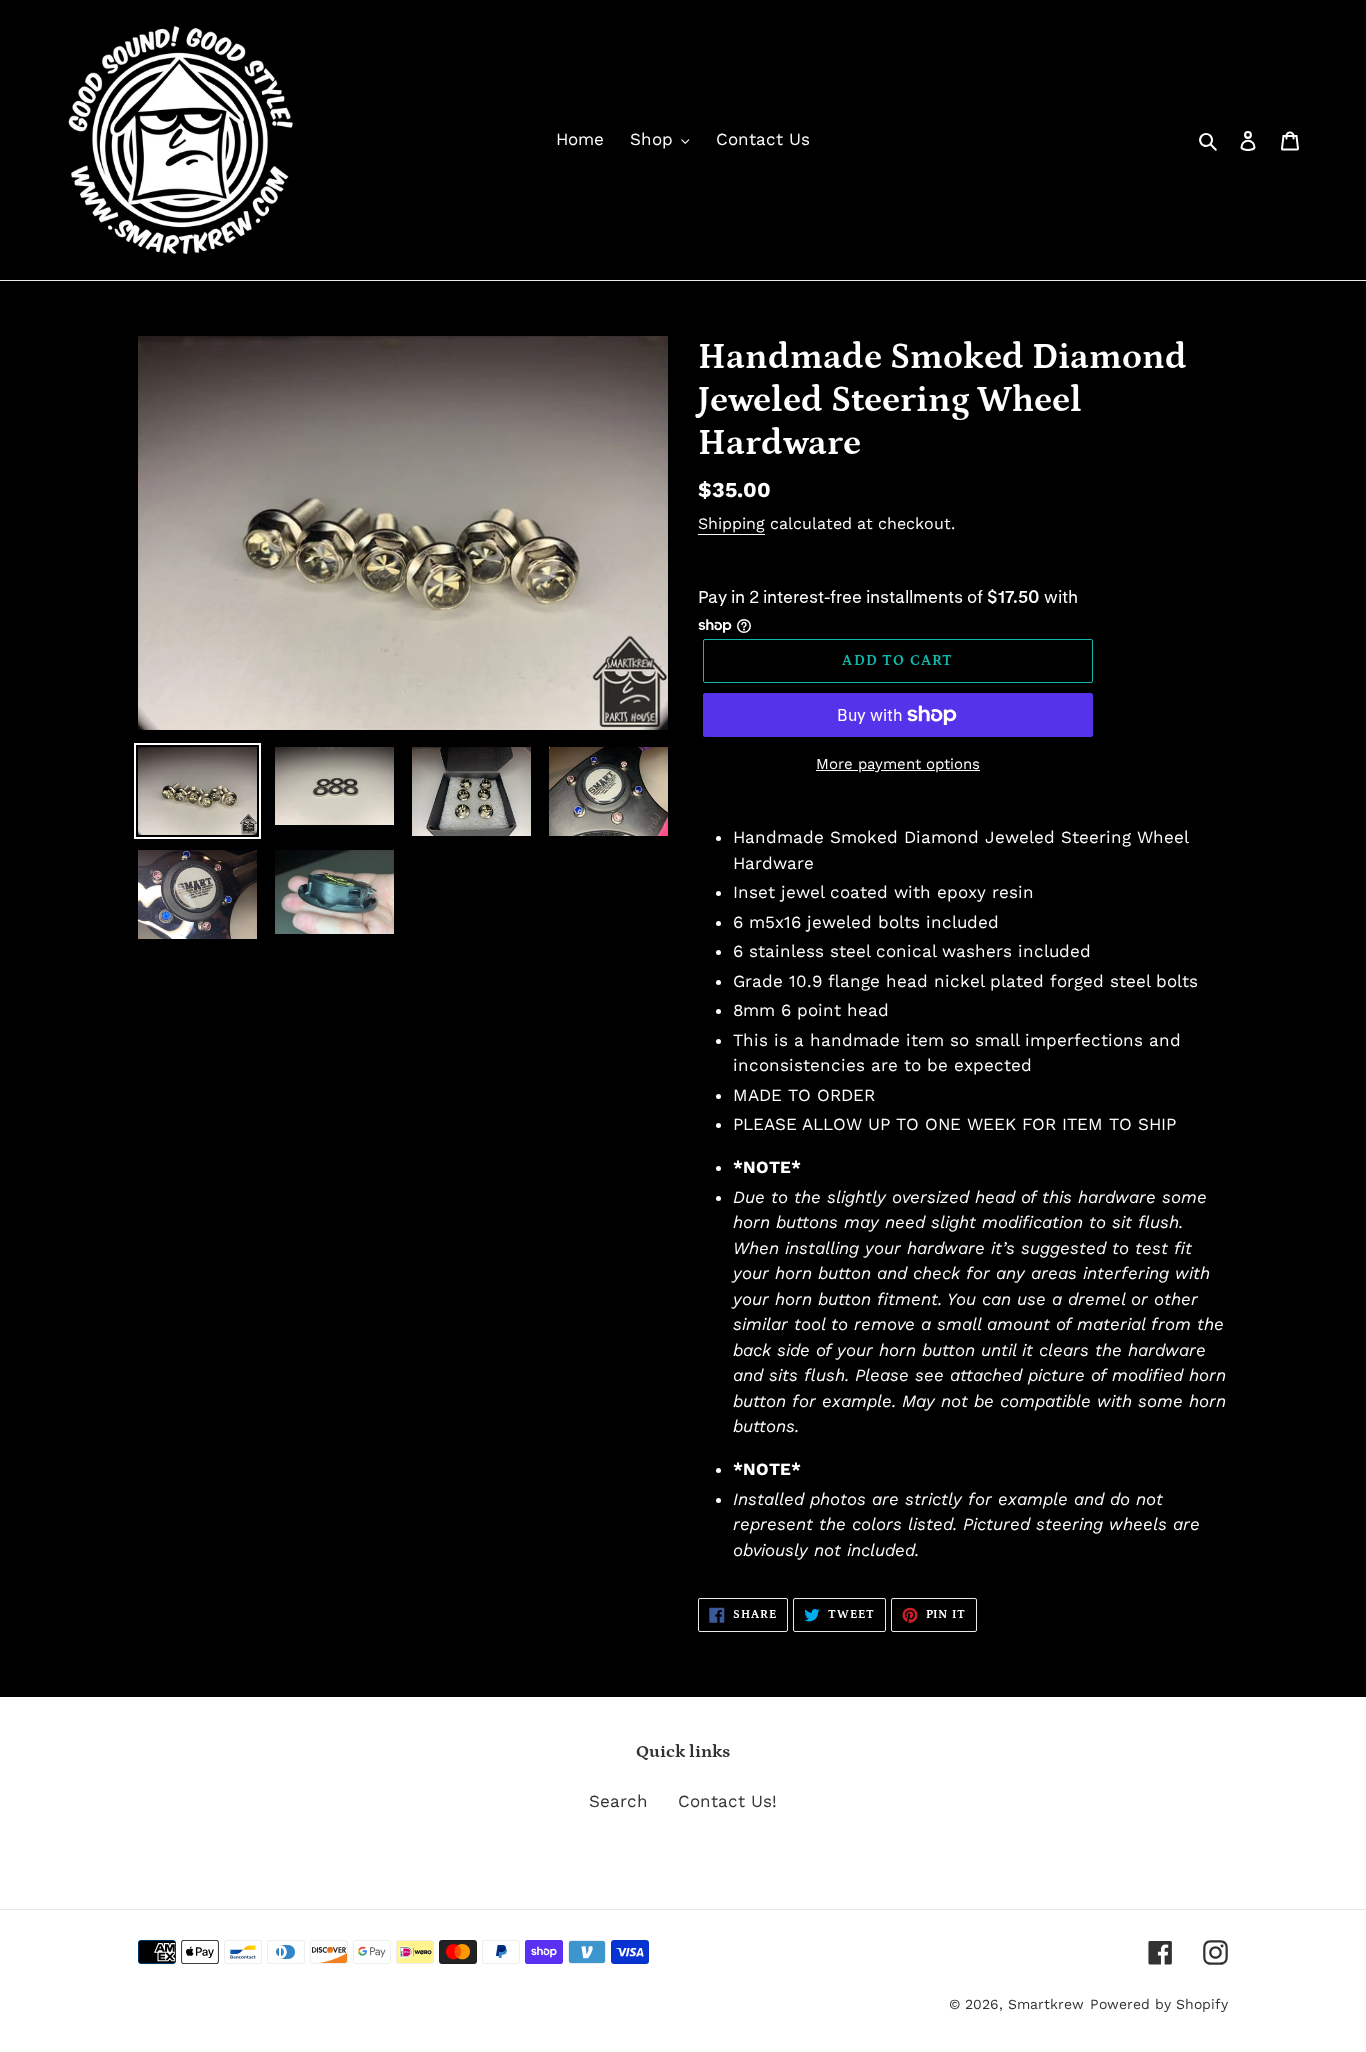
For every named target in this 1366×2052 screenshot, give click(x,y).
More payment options (898, 764)
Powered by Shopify (1159, 2004)
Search (618, 1801)
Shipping (731, 523)
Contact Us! (727, 1801)
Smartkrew (1046, 2004)
